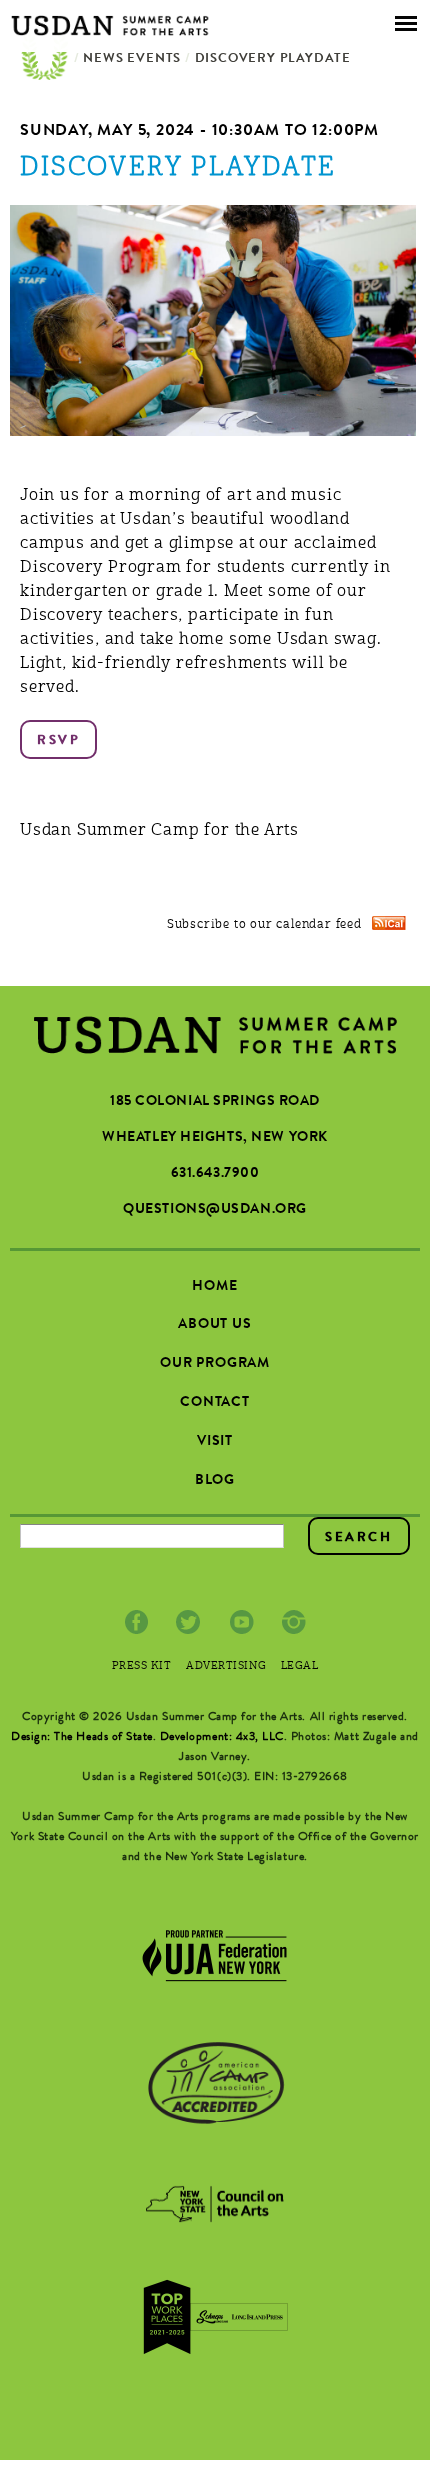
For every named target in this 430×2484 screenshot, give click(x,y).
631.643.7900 (215, 1174)
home (214, 1287)
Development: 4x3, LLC (222, 1738)
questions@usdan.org (215, 1210)
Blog (215, 1481)
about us (215, 1325)
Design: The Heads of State (82, 1738)
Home (45, 60)
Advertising (226, 1666)
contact (215, 1403)
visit (215, 1442)
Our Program (215, 1364)
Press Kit (142, 1666)
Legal (300, 1666)
